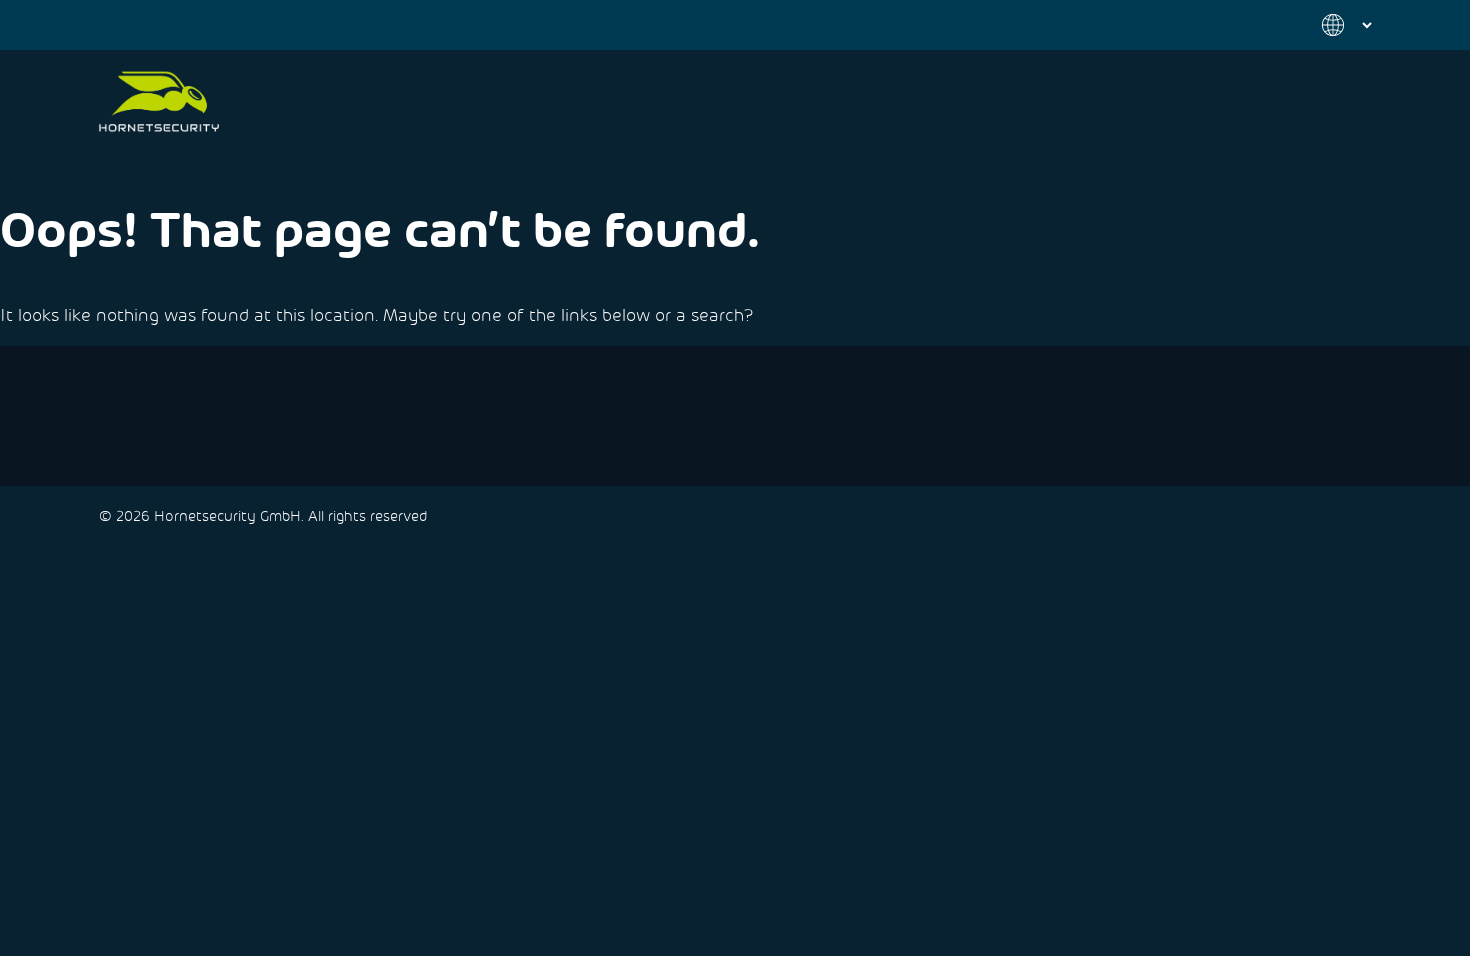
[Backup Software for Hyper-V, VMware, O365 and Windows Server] (159, 101)
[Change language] (1335, 25)
